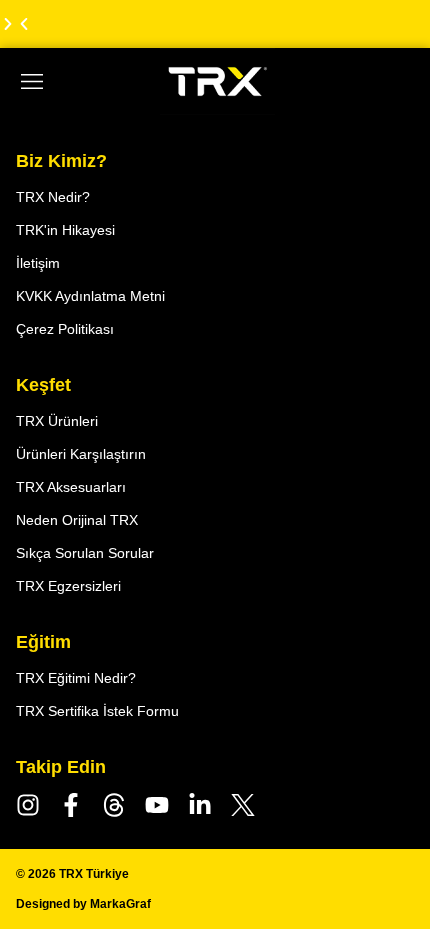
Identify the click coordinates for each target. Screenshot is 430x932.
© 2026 (72, 874)
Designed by (83, 904)
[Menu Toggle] (32, 82)
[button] (24, 24)
